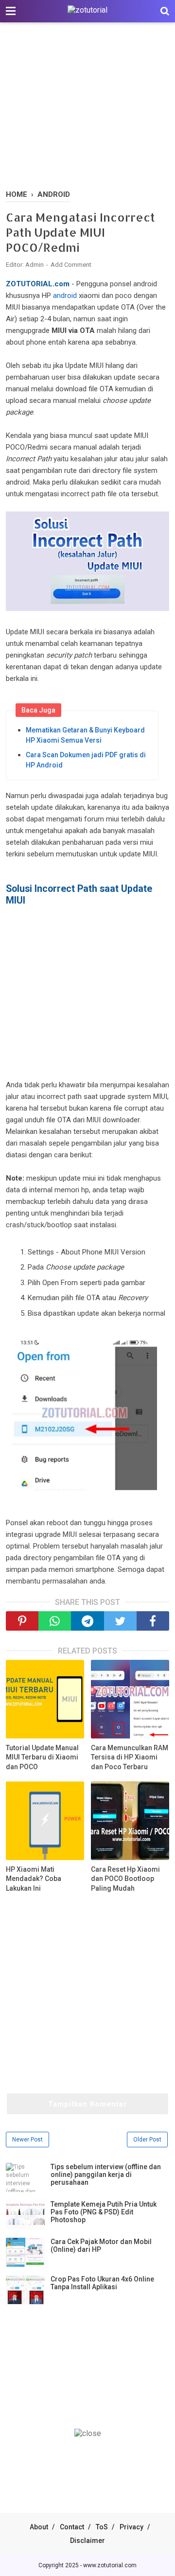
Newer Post (27, 2140)
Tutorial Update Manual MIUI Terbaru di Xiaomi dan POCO (42, 1757)
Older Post (147, 2140)
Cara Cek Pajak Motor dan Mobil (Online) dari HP (101, 2245)
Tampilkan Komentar (87, 2104)
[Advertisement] (87, 107)
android (65, 296)
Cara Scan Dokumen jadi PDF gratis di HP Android (86, 760)
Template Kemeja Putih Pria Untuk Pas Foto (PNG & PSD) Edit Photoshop (104, 2212)
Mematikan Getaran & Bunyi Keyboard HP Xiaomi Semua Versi (85, 735)
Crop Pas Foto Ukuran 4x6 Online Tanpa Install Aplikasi (102, 2283)
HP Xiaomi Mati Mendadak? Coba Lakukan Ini (34, 1879)
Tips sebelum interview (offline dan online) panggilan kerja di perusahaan (106, 2175)
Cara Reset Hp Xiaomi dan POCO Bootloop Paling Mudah (125, 1879)
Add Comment (71, 265)
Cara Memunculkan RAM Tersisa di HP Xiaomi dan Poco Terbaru (130, 1757)
